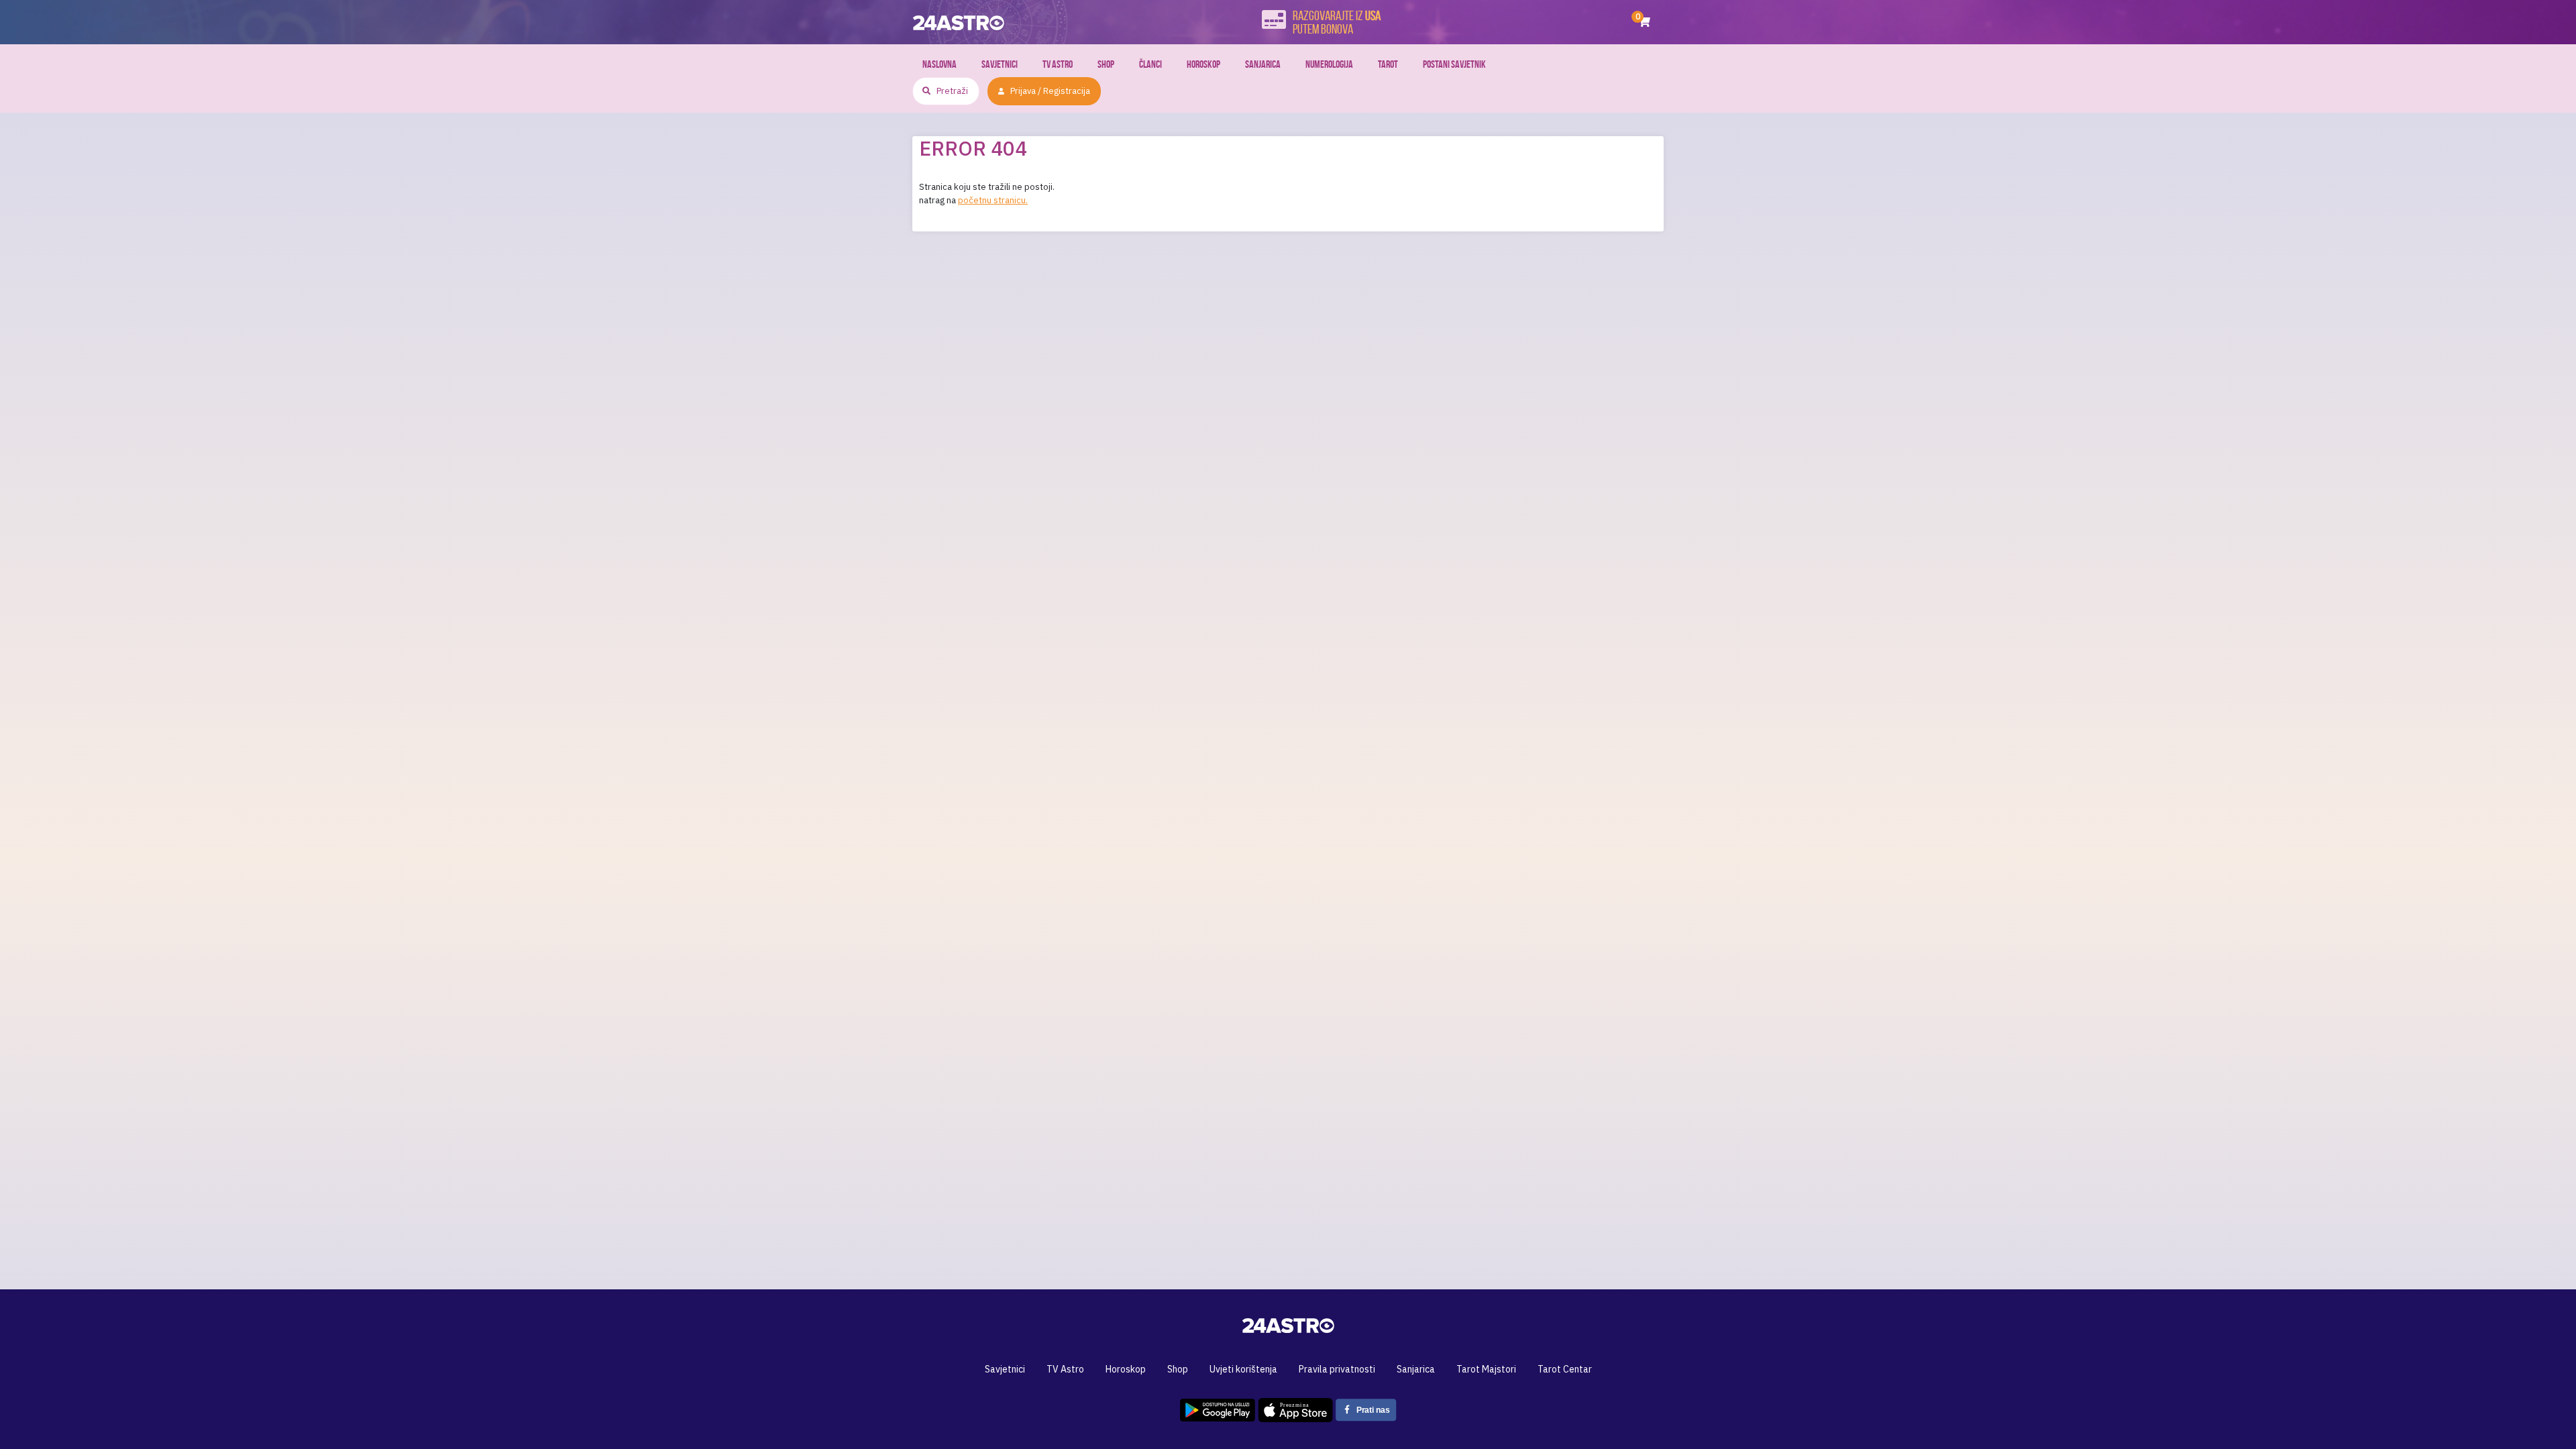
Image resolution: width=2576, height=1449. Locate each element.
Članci (1150, 64)
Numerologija (1329, 64)
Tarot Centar (1565, 1369)
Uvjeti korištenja (1243, 1369)
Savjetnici (1000, 64)
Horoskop (1203, 64)
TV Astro (1058, 64)
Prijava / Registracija (1050, 91)
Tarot (1388, 64)
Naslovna (940, 64)
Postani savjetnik (1454, 64)
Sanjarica (1263, 64)
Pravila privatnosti (1337, 1369)
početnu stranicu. (993, 200)
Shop (1106, 64)
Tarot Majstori (1486, 1369)
